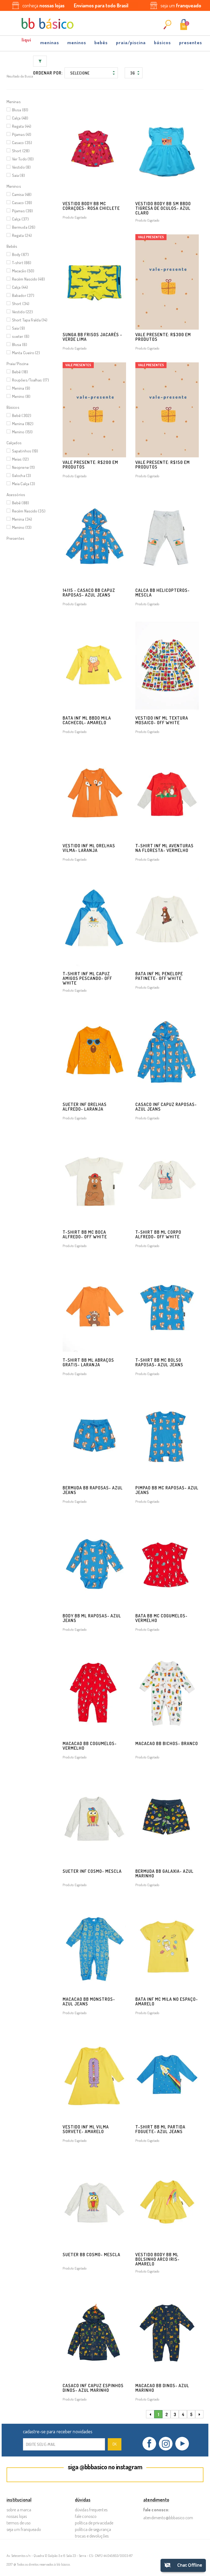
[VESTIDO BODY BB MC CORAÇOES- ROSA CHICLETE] (94, 151)
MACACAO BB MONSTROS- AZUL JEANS (89, 2001)
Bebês (101, 42)
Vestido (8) (21, 167)
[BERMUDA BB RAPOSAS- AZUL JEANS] (94, 1435)
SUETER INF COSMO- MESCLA (92, 1871)
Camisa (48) (22, 194)
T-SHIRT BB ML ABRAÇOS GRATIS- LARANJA (88, 1362)
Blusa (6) (20, 345)
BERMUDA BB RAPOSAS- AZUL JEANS (93, 1490)
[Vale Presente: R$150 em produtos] (167, 410)
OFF (27, 41)
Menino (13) (22, 527)
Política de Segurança (93, 2529)
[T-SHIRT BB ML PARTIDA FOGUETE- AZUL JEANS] (167, 2074)
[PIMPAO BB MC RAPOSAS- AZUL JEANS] (167, 1435)
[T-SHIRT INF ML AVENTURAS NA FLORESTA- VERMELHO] (167, 793)
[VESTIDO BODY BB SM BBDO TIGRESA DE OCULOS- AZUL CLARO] (167, 151)
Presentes (191, 42)
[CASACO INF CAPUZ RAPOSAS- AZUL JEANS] (167, 1052)
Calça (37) (20, 219)
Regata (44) (22, 126)
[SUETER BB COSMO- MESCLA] (94, 2202)
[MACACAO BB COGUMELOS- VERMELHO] (94, 1691)
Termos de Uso (19, 2523)
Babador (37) (23, 295)
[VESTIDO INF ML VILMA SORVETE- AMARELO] (94, 2074)
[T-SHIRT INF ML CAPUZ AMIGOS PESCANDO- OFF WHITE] (94, 921)
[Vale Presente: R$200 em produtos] (94, 410)
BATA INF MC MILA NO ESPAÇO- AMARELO (167, 2001)
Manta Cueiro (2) (26, 353)
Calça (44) (20, 287)
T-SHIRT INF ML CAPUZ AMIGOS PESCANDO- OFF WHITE (87, 978)
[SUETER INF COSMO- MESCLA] (94, 1819)
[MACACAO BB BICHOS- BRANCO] (167, 1691)
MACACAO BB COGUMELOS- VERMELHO (90, 1746)
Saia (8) (18, 175)
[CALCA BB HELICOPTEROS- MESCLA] (167, 538)
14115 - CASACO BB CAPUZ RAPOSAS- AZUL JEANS (89, 593)
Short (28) (21, 151)
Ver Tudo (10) (23, 159)
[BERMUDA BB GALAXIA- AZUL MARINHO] (167, 1819)
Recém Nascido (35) (29, 511)
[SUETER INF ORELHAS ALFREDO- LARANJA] (94, 1052)
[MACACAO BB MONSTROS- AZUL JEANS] (94, 1946)
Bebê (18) (20, 372)
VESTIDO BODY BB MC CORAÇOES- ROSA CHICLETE (91, 206)
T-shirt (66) (22, 263)
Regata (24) (22, 235)
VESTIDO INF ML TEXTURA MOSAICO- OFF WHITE (162, 720)
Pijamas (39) (22, 211)
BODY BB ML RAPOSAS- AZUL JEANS (92, 1618)
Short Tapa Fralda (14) (30, 320)
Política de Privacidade (94, 2523)
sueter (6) (21, 336)
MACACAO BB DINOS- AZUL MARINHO (162, 2388)
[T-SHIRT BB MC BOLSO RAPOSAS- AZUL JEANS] (167, 1307)
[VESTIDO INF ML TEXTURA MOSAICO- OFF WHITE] (167, 666)
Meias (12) (20, 459)
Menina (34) (22, 519)
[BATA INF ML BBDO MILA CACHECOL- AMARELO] (94, 666)
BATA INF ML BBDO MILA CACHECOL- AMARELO (87, 720)
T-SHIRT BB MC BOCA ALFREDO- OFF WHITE (85, 1234)
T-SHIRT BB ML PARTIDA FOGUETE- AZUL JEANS (160, 2129)
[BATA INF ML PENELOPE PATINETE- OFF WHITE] (167, 921)
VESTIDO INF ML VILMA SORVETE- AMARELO (86, 2129)
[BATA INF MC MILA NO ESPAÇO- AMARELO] (167, 1946)
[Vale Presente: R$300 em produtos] (167, 282)
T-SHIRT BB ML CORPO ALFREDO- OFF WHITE (158, 1234)
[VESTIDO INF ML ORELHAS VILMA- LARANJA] (94, 793)
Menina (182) (23, 424)
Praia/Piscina (131, 42)
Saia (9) (18, 328)
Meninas (50, 42)
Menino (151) (22, 432)
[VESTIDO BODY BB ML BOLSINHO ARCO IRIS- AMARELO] (167, 2202)
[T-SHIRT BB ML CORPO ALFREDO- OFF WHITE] (167, 1180)
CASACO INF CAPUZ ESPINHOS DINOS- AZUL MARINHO (93, 2388)
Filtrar (40, 61)
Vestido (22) (22, 312)
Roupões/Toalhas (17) (30, 380)
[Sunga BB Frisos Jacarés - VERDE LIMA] (94, 282)
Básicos (162, 42)
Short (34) (21, 304)
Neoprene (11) (23, 467)
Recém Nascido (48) (28, 279)
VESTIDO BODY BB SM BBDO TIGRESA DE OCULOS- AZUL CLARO (163, 208)
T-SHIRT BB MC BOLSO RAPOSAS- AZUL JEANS (159, 1362)
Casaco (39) (22, 203)
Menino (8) (21, 396)
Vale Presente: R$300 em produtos (163, 337)
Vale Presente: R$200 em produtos (90, 465)
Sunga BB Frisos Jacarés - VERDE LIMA (92, 337)
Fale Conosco (86, 2516)
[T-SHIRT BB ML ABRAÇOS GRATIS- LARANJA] (94, 1307)
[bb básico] (48, 23)
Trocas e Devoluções (92, 2536)
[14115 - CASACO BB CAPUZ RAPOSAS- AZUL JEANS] (94, 538)
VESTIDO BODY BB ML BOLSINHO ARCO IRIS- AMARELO (157, 2259)
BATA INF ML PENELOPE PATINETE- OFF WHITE (159, 976)
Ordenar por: (48, 73)
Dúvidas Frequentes (91, 2510)
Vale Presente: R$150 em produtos (163, 465)
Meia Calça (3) (24, 484)
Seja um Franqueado (24, 2529)
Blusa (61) (20, 110)
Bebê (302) (22, 415)
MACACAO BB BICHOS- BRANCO (167, 1743)
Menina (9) (21, 388)
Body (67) (20, 254)
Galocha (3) (21, 475)
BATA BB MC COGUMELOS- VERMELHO (161, 1618)
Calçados (14, 443)
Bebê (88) (21, 503)
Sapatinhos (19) (25, 451)
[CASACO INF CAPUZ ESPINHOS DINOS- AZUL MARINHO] (94, 2333)
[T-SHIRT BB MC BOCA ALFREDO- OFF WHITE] (94, 1180)
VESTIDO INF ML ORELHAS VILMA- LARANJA (89, 848)
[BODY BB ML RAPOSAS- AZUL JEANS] (94, 1563)
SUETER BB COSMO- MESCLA (91, 2255)
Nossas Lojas (17, 2516)
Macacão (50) (23, 271)
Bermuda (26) (24, 227)
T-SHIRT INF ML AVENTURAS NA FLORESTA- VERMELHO (164, 848)
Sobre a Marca (19, 2510)
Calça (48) (20, 118)
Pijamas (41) (22, 134)
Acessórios (16, 495)
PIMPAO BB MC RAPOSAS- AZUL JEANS (167, 1490)
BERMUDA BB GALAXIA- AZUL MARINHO (164, 1873)
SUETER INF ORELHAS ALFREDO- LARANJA (85, 1107)
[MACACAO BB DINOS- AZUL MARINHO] (167, 2333)
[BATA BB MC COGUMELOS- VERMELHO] (167, 1563)
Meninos (77, 42)
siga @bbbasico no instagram (105, 2467)
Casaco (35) (22, 143)
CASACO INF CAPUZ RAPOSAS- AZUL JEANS (166, 1107)
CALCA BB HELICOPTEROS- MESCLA (163, 593)
